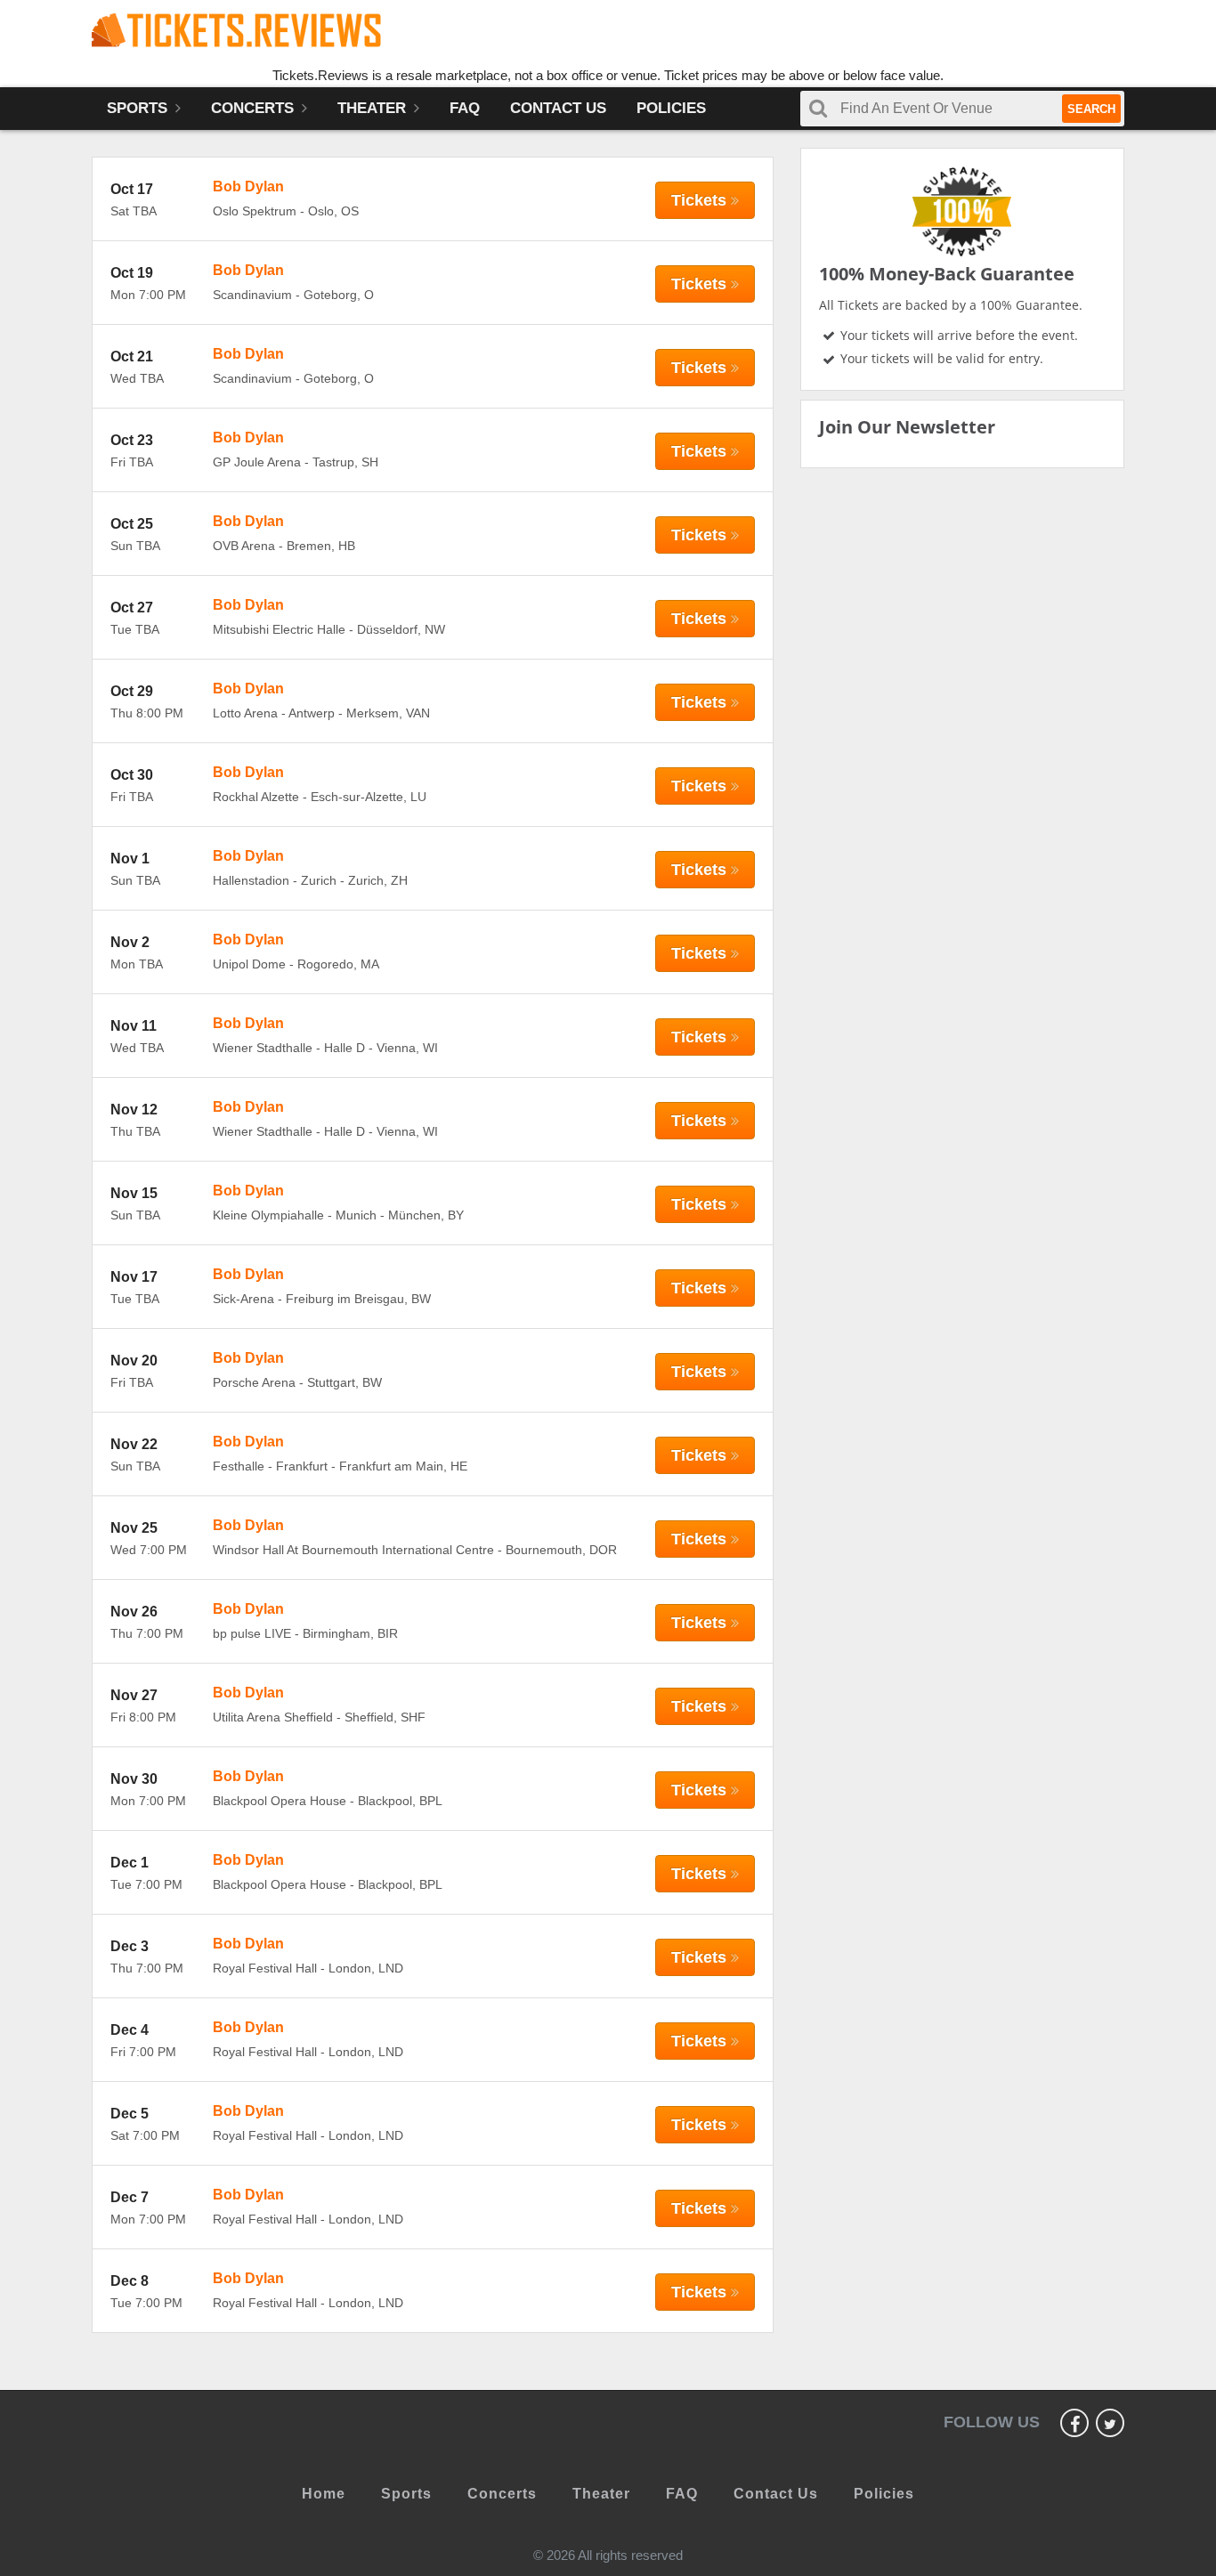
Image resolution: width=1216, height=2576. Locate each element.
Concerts (255, 108)
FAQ (465, 108)
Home (324, 2494)
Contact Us (558, 108)
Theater (374, 108)
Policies (671, 108)
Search (1091, 109)
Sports (139, 108)
